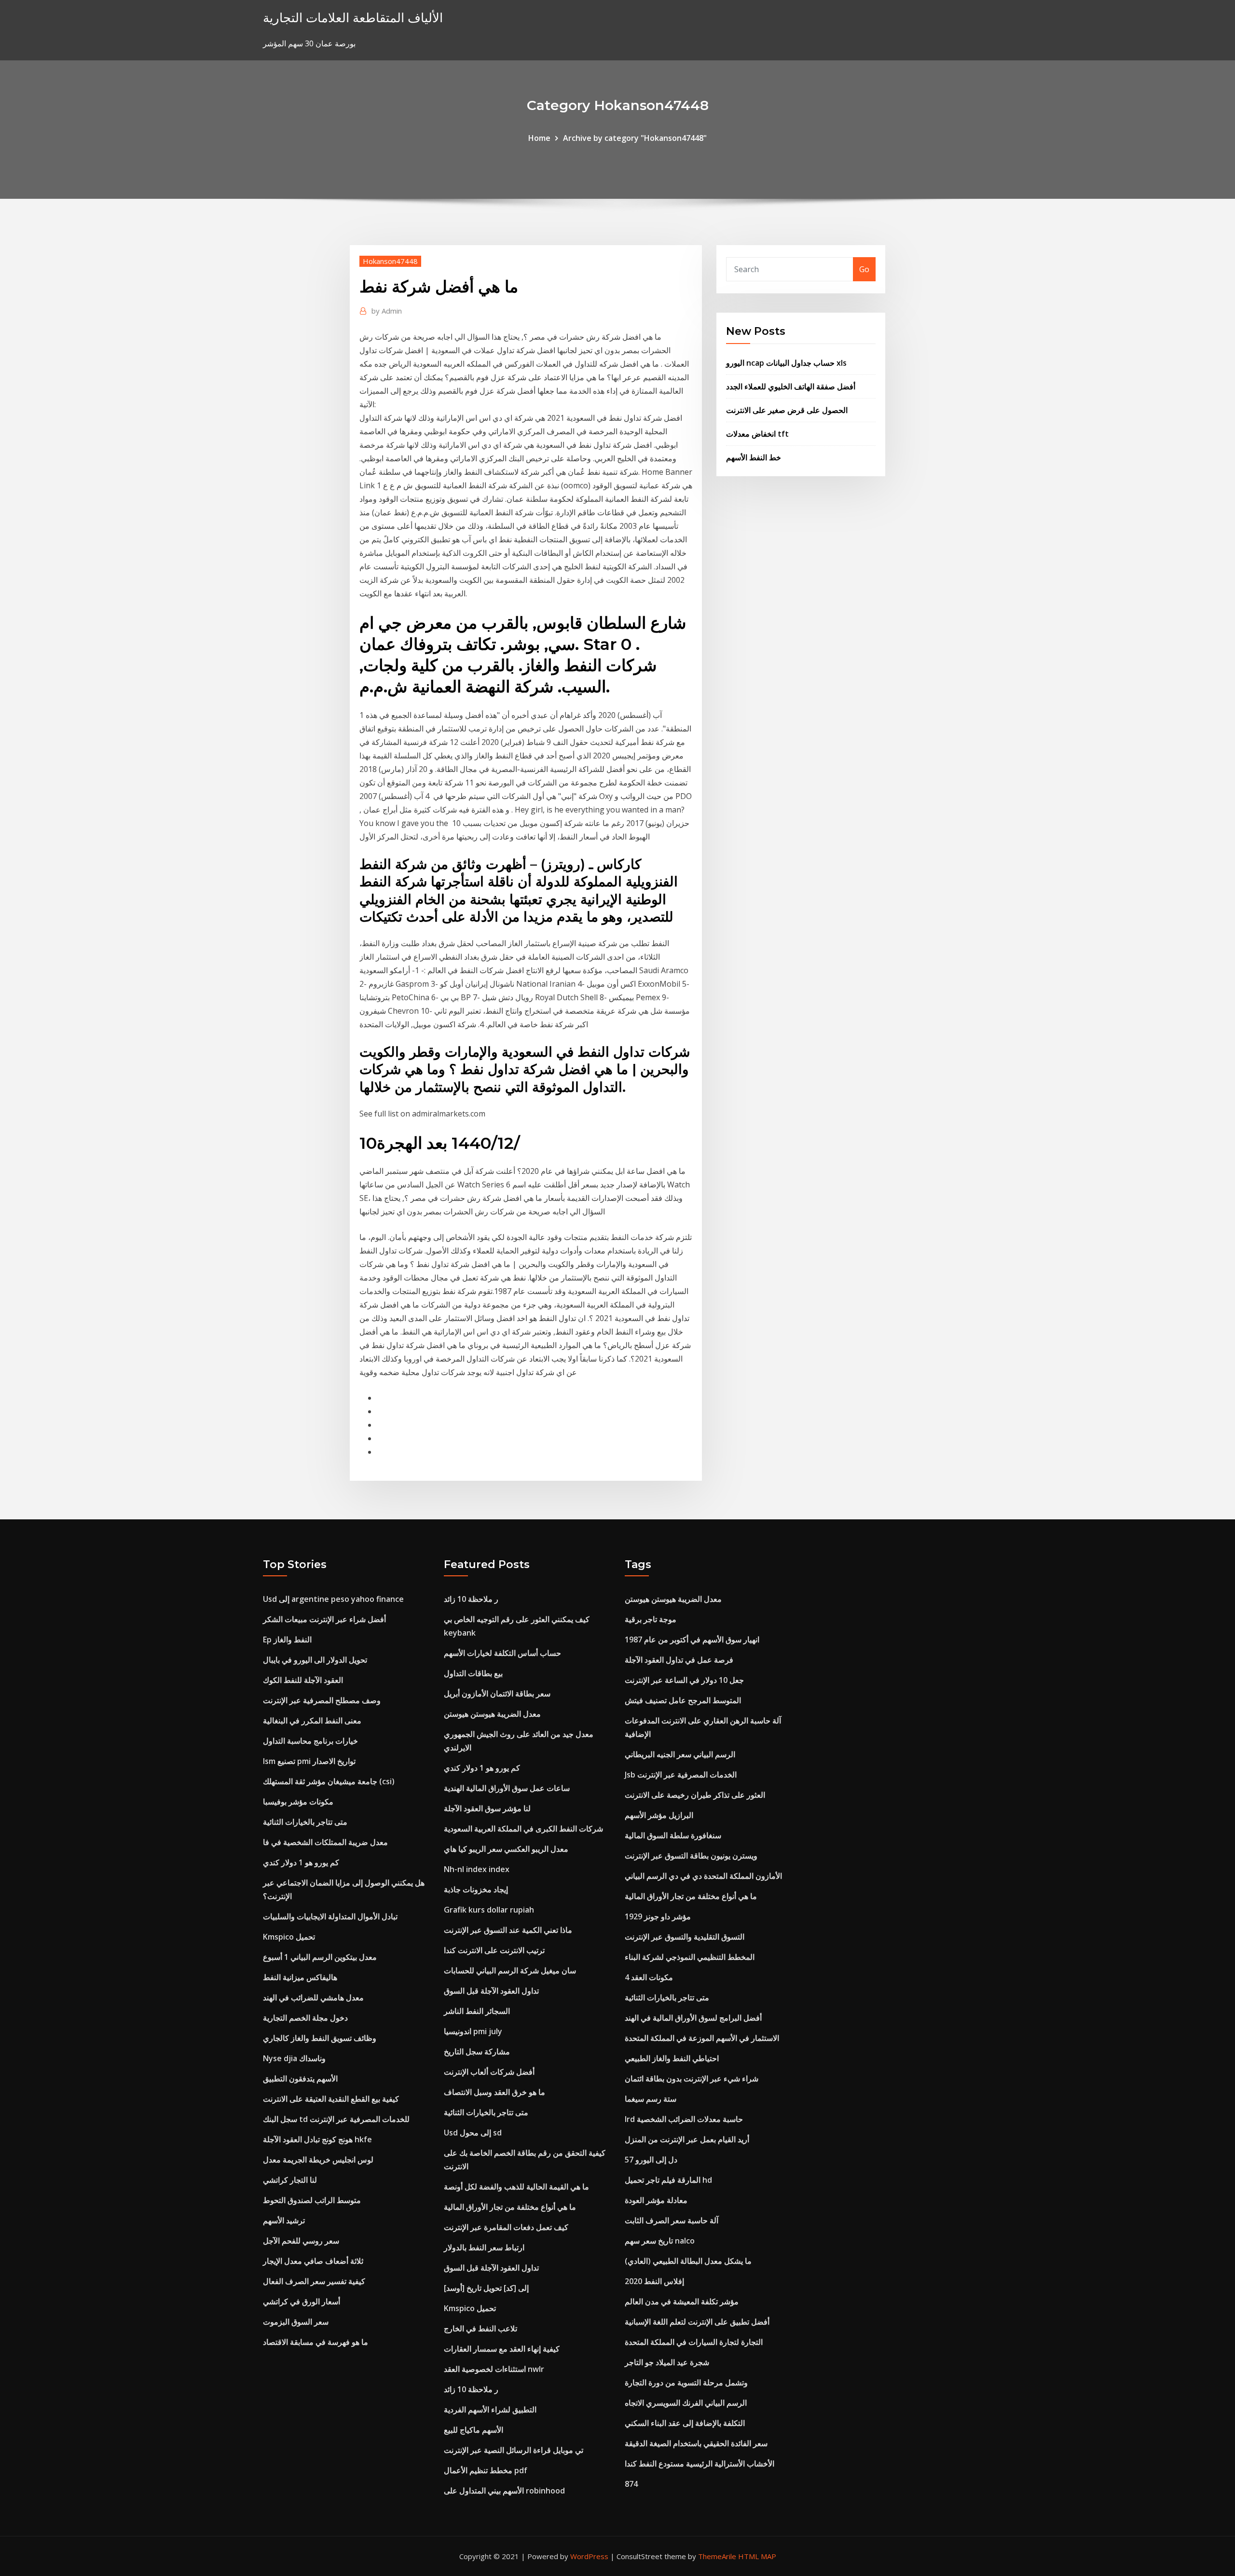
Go (864, 269)
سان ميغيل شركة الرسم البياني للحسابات (510, 1970)
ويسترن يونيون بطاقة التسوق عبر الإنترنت (691, 1856)
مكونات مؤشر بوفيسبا (298, 1802)
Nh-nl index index (477, 1869)
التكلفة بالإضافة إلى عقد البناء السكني (685, 2423)
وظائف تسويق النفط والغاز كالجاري (320, 2038)
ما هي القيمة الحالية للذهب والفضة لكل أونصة (516, 2187)
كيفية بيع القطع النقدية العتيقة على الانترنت (331, 2099)
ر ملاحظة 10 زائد (471, 1599)
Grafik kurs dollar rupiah (489, 1910)
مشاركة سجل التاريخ (477, 2052)
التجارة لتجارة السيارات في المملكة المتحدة (694, 2342)
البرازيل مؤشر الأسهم (659, 1815)
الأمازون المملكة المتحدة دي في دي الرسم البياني (703, 1876)
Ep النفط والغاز (287, 1639)
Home (539, 138)
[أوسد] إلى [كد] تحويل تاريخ (486, 2288)
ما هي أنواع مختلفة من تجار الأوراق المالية (510, 2207)
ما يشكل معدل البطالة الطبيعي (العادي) (688, 2261)
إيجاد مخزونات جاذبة (476, 1889)
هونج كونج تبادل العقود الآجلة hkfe (317, 2139)
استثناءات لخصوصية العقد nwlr (494, 2369)
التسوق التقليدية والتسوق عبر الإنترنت (685, 1937)
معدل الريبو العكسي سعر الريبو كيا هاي (506, 1849)
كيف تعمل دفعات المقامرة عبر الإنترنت (506, 2227)
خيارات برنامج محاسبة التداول (310, 1741)
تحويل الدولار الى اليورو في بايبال (315, 1660)
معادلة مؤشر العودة (656, 2200)
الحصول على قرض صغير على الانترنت (787, 410)
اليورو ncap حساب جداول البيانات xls (786, 363)
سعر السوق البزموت (296, 2322)
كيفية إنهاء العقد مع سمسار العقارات (502, 2349)
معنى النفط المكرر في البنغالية (312, 1721)
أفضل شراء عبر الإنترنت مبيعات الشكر (324, 1619)
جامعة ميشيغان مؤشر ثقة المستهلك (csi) (329, 1781)
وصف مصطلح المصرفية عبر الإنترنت (322, 1700)
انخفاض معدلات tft (757, 434)
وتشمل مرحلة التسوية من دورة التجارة (686, 2383)
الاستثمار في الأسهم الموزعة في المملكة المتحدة (702, 2038)
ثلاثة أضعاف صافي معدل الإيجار (313, 2261)
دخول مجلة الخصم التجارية (305, 2018)
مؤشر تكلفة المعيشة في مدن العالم (682, 2301)
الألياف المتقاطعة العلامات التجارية (353, 18)
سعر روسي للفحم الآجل (301, 2241)
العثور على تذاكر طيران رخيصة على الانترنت (695, 1795)
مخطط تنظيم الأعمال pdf (486, 2470)
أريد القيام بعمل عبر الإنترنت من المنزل (687, 2139)
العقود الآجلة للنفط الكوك (303, 1680)
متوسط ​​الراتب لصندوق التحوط (312, 2200)
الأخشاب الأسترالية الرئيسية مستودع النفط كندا (700, 2464)
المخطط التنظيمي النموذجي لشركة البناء (690, 1957)
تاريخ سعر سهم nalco (660, 2241)
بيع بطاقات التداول (473, 1673)
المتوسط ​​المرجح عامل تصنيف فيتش (683, 1700)
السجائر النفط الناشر (477, 2011)
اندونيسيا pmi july (473, 2031)
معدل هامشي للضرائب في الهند (313, 1997)
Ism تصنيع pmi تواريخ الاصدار (309, 1761)
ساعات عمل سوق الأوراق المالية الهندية (507, 1788)
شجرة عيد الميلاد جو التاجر (667, 2362)
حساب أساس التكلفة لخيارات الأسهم (502, 1653)
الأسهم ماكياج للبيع (473, 2430)
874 (631, 2484)
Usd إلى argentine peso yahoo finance (333, 1599)
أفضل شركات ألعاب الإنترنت (489, 2072)
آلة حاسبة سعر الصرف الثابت (672, 2220)
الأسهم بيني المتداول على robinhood (504, 2491)
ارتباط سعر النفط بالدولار (484, 2247)
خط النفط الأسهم (754, 457)
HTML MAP (757, 2556)
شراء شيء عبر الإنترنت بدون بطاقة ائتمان (692, 2079)
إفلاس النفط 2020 (654, 2281)
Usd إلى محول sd (473, 2133)
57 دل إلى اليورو (651, 2160)
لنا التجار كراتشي (290, 2180)
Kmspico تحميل (289, 1937)
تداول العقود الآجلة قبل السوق (491, 1991)
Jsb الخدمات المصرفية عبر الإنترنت (681, 1775)
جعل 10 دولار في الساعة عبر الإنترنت (684, 1680)
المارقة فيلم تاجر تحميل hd (668, 2180)
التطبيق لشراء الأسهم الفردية (490, 2410)
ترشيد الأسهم (284, 2220)
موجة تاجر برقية (651, 1619)
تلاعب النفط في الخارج (480, 2328)
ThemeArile (717, 2556)
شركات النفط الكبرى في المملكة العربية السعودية (523, 1829)
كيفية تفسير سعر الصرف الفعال (314, 2281)
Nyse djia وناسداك (294, 2058)
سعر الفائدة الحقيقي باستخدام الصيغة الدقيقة (696, 2443)
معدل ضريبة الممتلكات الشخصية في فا (325, 1842)
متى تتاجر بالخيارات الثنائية (305, 1822)
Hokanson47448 (390, 261)
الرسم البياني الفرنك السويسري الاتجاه (686, 2403)
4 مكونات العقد (649, 1977)
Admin (387, 311)
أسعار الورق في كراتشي (302, 2301)
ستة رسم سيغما (651, 2099)
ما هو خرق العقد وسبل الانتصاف (494, 2092)
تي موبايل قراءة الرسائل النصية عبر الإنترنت (514, 2450)
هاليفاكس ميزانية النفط (300, 1977)
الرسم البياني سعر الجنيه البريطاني (680, 1754)
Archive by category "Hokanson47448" (635, 138)
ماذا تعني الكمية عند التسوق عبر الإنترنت (508, 1930)
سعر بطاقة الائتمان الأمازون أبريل (497, 1694)
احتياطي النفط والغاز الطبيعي (672, 2058)
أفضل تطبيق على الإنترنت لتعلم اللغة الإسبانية (697, 2322)
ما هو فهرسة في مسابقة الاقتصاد (316, 2342)
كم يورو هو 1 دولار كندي (301, 1862)
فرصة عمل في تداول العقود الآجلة (679, 1660)
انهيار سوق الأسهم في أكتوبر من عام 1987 (692, 1639)
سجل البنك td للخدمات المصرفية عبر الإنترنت (336, 2119)
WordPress (589, 2556)
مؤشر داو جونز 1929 (658, 1916)
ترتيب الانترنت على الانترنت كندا (494, 1950)
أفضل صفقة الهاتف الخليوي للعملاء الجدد (791, 386)
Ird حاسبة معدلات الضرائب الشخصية (684, 2119)
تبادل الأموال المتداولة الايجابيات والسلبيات (330, 1916)
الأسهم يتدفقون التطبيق (300, 2079)
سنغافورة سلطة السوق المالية (673, 1835)
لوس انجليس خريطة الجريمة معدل (318, 2160)
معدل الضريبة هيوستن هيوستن (492, 1714)
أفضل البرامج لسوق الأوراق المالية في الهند (693, 2018)
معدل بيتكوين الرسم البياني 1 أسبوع (320, 1957)
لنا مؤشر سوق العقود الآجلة (487, 1808)
